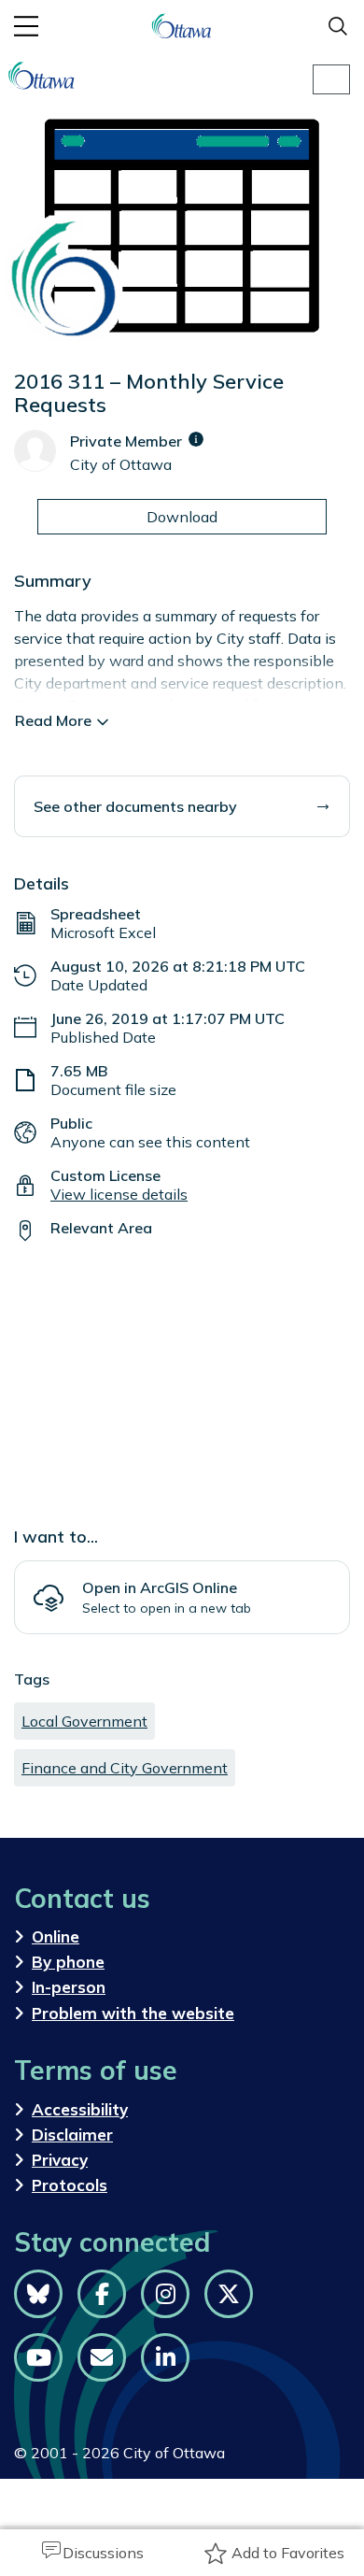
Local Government (84, 1721)
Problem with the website (133, 2013)
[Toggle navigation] (331, 79)
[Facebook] (102, 2294)
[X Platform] (229, 2294)
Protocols (70, 2185)
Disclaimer (72, 2135)
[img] (196, 439)
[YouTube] (38, 2357)
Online (56, 1936)
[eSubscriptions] (102, 2357)
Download (182, 517)
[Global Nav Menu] (26, 26)
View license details (119, 1194)
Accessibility (80, 2109)
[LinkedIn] (165, 2357)
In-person (69, 1987)
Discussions (103, 2553)
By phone (68, 1962)
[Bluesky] (38, 2294)
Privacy (60, 2160)
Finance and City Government (125, 1768)
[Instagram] (165, 2294)
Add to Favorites (288, 2553)
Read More (53, 720)
